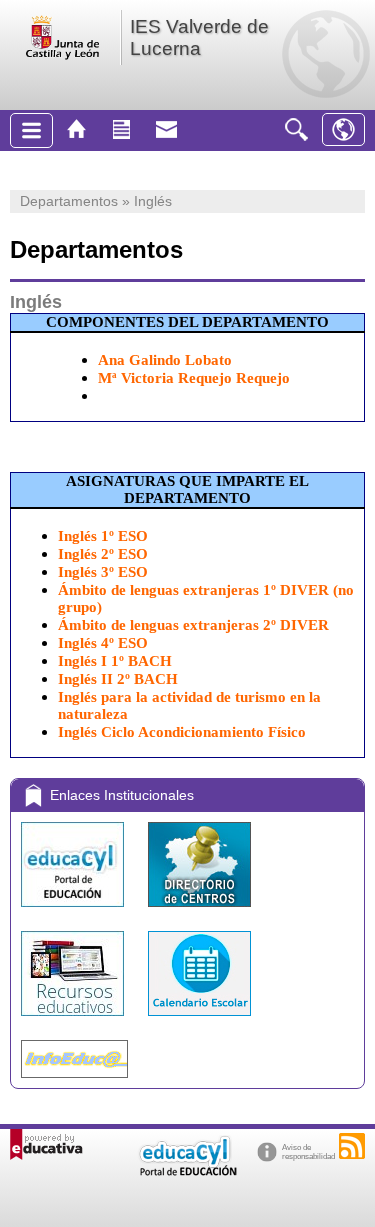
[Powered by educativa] (46, 1144)
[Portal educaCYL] (74, 911)
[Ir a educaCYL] (187, 1171)
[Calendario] (199, 1020)
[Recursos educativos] (74, 1020)
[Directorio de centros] (199, 911)
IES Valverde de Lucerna (199, 37)
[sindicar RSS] (352, 1146)
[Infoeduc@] (74, 1082)
